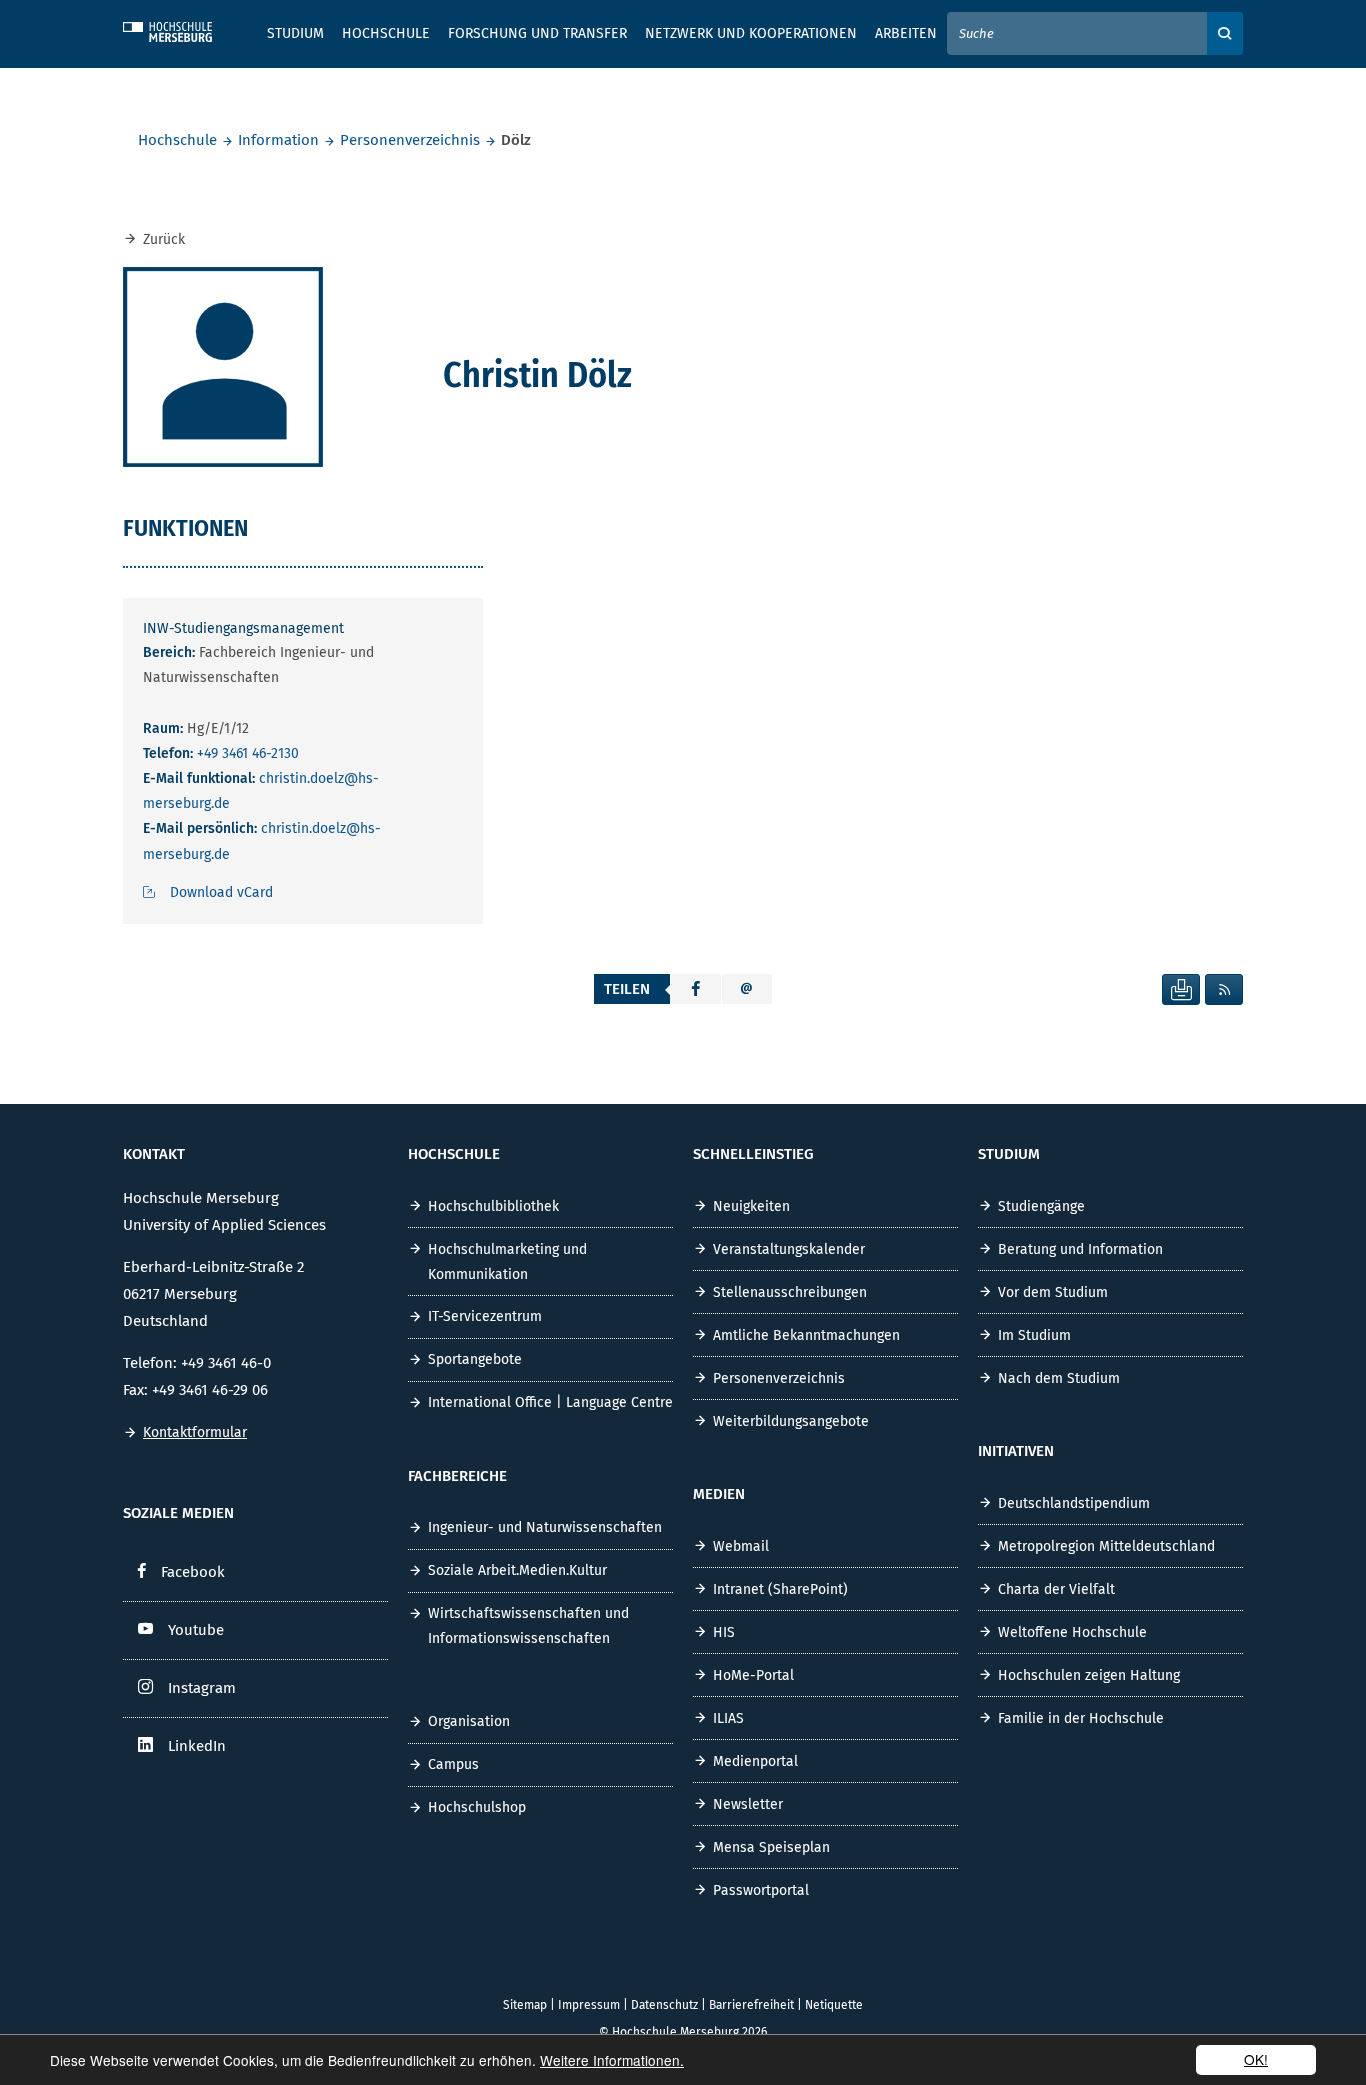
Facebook (193, 1572)
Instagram (202, 1688)
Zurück (164, 239)
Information (278, 140)
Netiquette (834, 2005)
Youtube (196, 1630)
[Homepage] (183, 29)
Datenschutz (664, 2005)
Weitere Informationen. (612, 2060)
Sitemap (525, 2005)
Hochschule (177, 140)
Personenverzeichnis (410, 140)
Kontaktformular (195, 1432)
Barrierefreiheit (751, 2005)
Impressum (589, 2005)
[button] (696, 989)
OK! (1256, 2059)
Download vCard (221, 892)
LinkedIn (197, 1746)
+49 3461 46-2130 (248, 753)
